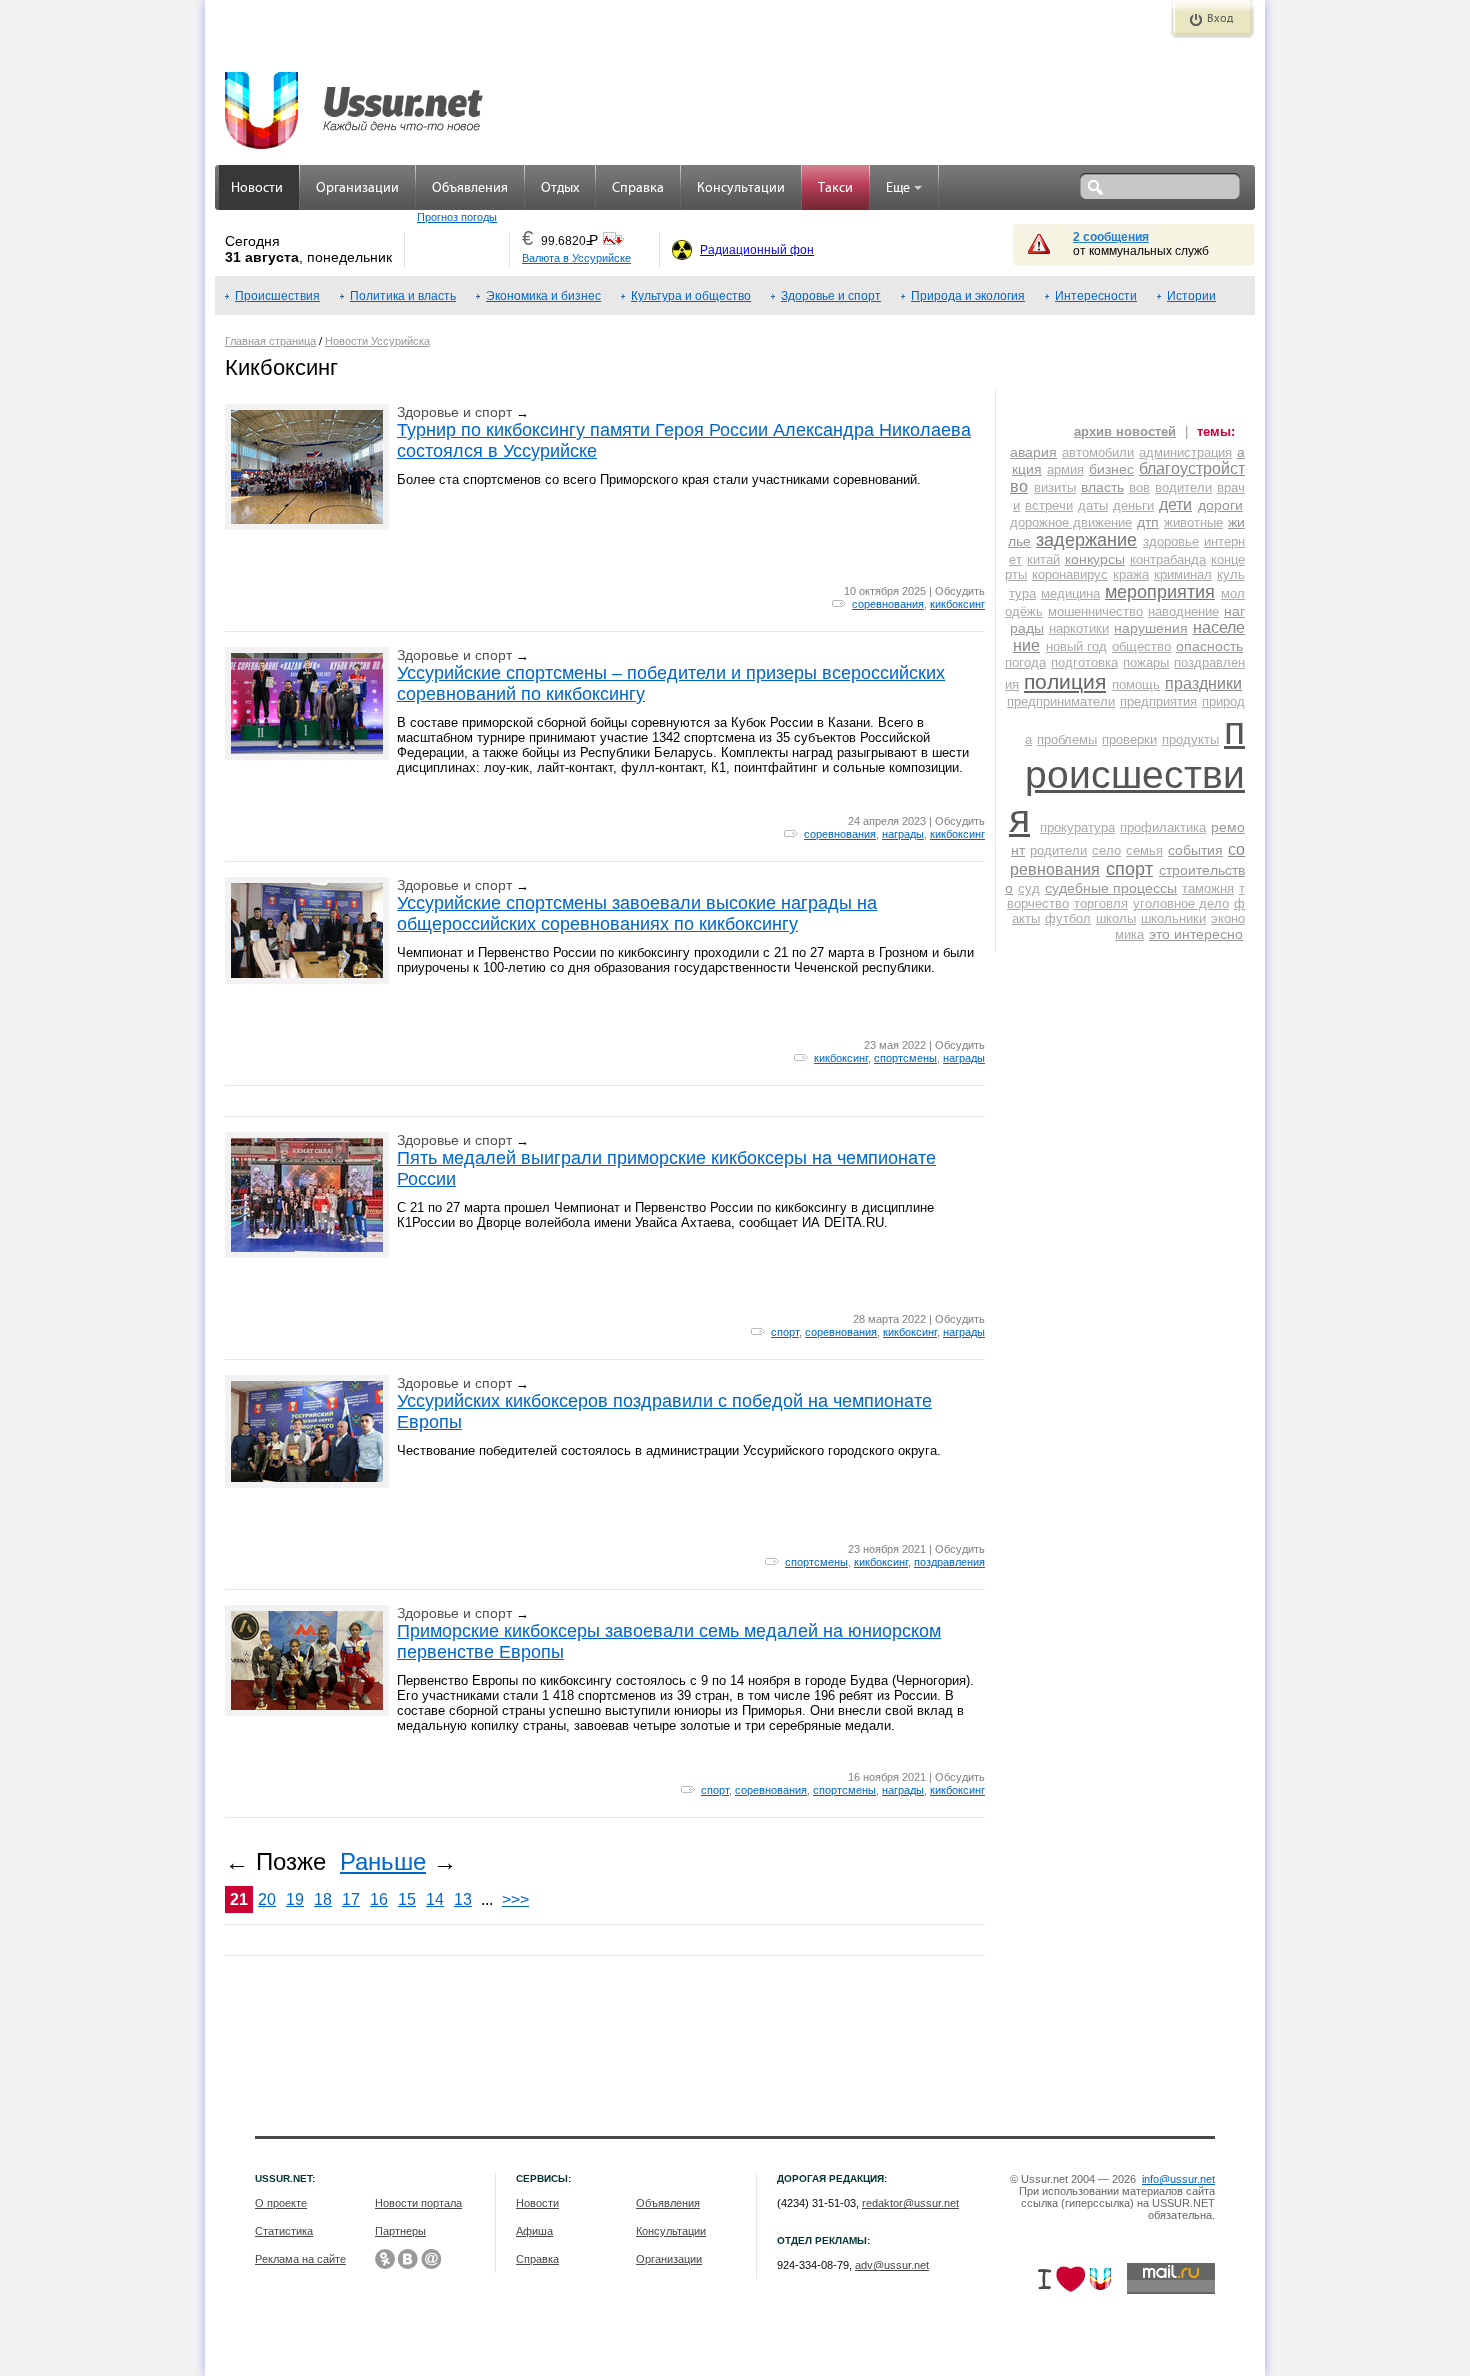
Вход (1220, 19)
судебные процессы (1111, 888)
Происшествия (277, 296)
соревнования (888, 604)
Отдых (560, 188)
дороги (1220, 505)
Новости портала (418, 2203)
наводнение (1183, 611)
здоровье (1171, 541)
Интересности (1096, 296)
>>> (515, 1899)
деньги (1133, 505)
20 (267, 1899)
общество (1141, 646)
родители (1058, 850)
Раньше (383, 1861)
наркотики (1079, 628)
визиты (1055, 487)
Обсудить (960, 591)
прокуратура (1077, 827)
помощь (1136, 684)
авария (1033, 452)
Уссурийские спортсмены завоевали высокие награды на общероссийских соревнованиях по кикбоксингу (637, 913)
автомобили (1098, 452)
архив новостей (1125, 431)
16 (379, 1899)
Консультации (741, 188)
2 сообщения (1111, 237)
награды (903, 834)
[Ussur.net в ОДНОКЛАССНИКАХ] (385, 2259)
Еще (898, 188)
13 (463, 1899)
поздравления (949, 1562)
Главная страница (270, 341)
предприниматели (1061, 701)
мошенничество (1095, 611)
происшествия (1127, 774)
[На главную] (355, 100)
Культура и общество (691, 296)
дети (1175, 504)
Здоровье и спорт (831, 296)
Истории (1191, 296)
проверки (1129, 739)
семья (1144, 850)
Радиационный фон (757, 250)
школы (1116, 918)
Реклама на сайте (300, 2259)
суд (1029, 888)
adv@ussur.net (892, 2265)
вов (1139, 487)
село (1106, 850)
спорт (785, 1332)
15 (407, 1899)
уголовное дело (1181, 903)
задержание (1086, 540)
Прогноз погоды (457, 217)
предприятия (1158, 701)
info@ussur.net (1178, 2179)
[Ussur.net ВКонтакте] (408, 2259)
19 (295, 1899)
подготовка (1084, 662)
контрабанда (1168, 559)
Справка (638, 188)
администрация (1185, 452)
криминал (1183, 574)
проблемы (1067, 739)
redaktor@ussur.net (910, 2203)
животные (1193, 522)
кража (1131, 574)
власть (1102, 487)
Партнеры (400, 2231)
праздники (1203, 683)
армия (1065, 469)
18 (323, 1899)
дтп (1148, 522)
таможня (1208, 888)
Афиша (534, 2231)
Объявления (470, 188)
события (1195, 850)
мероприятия (1160, 592)
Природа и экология (968, 296)
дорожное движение (1071, 522)
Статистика (284, 2231)
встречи (1049, 505)
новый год (1076, 646)
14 (435, 1899)
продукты (1190, 739)
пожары (1146, 662)
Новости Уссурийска (377, 341)
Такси (835, 188)
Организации (357, 188)
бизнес (1111, 469)
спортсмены (905, 1058)
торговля (1101, 903)
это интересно (1196, 934)
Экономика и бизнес (543, 296)
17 (351, 1899)
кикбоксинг (957, 604)
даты (1093, 505)
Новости (257, 188)
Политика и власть (403, 296)
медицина (1070, 593)
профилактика (1163, 827)
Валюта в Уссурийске (576, 258)
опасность (1209, 646)
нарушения (1151, 628)
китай (1043, 559)
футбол (1068, 918)
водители (1183, 487)
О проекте (281, 2203)
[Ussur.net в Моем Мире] (431, 2259)
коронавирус (1070, 574)
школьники (1173, 918)
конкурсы (1095, 559)
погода (1025, 662)
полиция (1065, 681)
